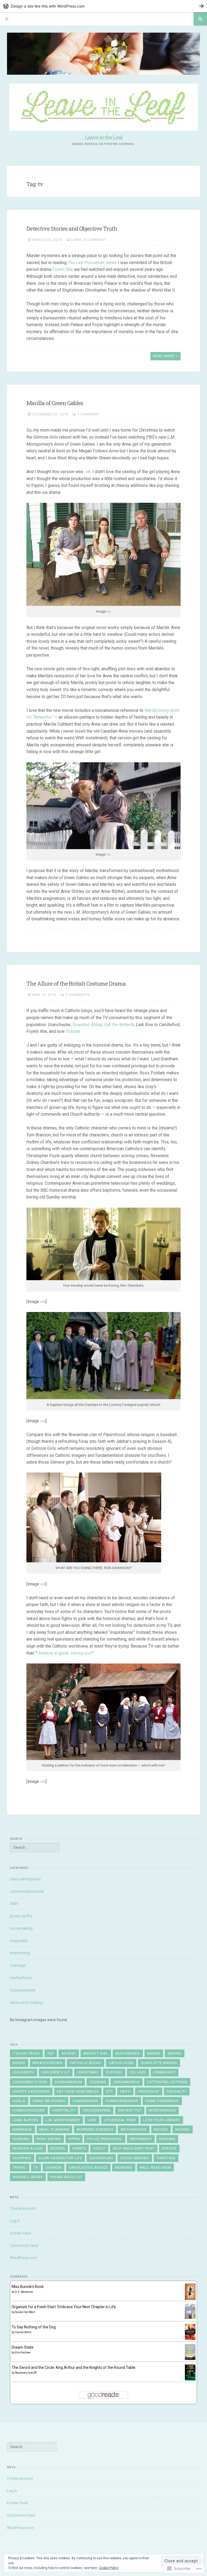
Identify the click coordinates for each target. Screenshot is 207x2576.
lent (92, 2120)
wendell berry (28, 2177)
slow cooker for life (60, 2158)
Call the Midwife (119, 1025)
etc (110, 2091)
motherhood (21, 1978)
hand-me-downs (49, 2101)
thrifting (166, 2158)
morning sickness (95, 2129)
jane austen (25, 2120)
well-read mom (155, 2167)
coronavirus (127, 2082)
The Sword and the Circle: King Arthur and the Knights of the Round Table (73, 2367)
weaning (124, 2167)
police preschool (105, 2139)
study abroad (135, 2158)
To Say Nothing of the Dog (34, 2327)
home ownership (162, 2101)
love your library (162, 2120)
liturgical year (120, 2120)
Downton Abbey (87, 1025)
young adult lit (66, 2177)
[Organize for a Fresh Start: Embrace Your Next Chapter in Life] (190, 2318)
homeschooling (29, 2110)
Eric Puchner (23, 2353)
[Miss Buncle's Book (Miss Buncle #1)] (190, 2298)
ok (88, 472)
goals (19, 2101)
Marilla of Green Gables (55, 403)
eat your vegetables (78, 2091)
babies (154, 2053)
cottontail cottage (167, 2082)
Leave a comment (89, 240)
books (19, 2063)
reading (167, 2139)
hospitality (19, 1941)
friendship (149, 2091)
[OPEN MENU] (7, 19)
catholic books (86, 2063)
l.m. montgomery (63, 2120)
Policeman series (101, 263)
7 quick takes (26, 2053)
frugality (177, 2091)
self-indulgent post (134, 2148)
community (165, 2072)
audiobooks (128, 2053)
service (169, 2148)
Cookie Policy (109, 2568)
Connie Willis (23, 2332)
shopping (22, 2158)
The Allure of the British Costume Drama (76, 983)
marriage (18, 1965)
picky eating (49, 2139)
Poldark (73, 1031)
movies (161, 2129)
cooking (98, 2082)
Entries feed (20, 2233)
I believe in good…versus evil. (64, 1653)
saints (79, 2148)
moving (183, 2129)
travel (20, 2167)
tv (36, 2167)
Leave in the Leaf (103, 137)
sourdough (101, 2158)
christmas (88, 2072)
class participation (25, 1879)
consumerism (68, 2082)
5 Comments (78, 995)
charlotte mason (159, 2063)
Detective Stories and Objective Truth (72, 228)
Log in (15, 2221)
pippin (74, 2139)
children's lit (56, 2072)
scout (99, 2148)
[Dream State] (190, 2359)
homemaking (21, 1928)
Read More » (165, 356)
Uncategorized (23, 1990)
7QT (51, 2053)
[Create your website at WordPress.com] (103, 6)
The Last (76, 263)
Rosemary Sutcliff (26, 2373)
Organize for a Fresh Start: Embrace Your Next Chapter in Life (64, 2307)
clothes (114, 2072)
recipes (58, 2148)
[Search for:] (35, 1847)
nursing (21, 2139)
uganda (54, 2167)
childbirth (23, 2072)
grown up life (21, 1916)
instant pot (130, 2110)
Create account (23, 2208)
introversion (162, 2110)
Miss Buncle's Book (28, 2287)
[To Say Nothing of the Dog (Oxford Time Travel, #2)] (190, 2339)
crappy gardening (31, 2091)
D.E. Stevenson (24, 2292)
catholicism (121, 2063)
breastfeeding (48, 2063)
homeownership (122, 2101)
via (109, 611)
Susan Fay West (25, 2312)
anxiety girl (96, 2053)
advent (69, 2053)
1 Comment (88, 414)
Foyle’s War (63, 269)
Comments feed (24, 2246)
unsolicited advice (88, 2167)
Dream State (23, 2347)
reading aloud (28, 2148)
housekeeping (97, 2110)
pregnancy (141, 2139)
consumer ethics (30, 2082)
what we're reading (26, 2003)
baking (175, 2053)
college (138, 2072)
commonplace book (27, 1891)
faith (14, 1904)
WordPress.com (23, 2258)
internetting (20, 1953)
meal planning (54, 2129)
